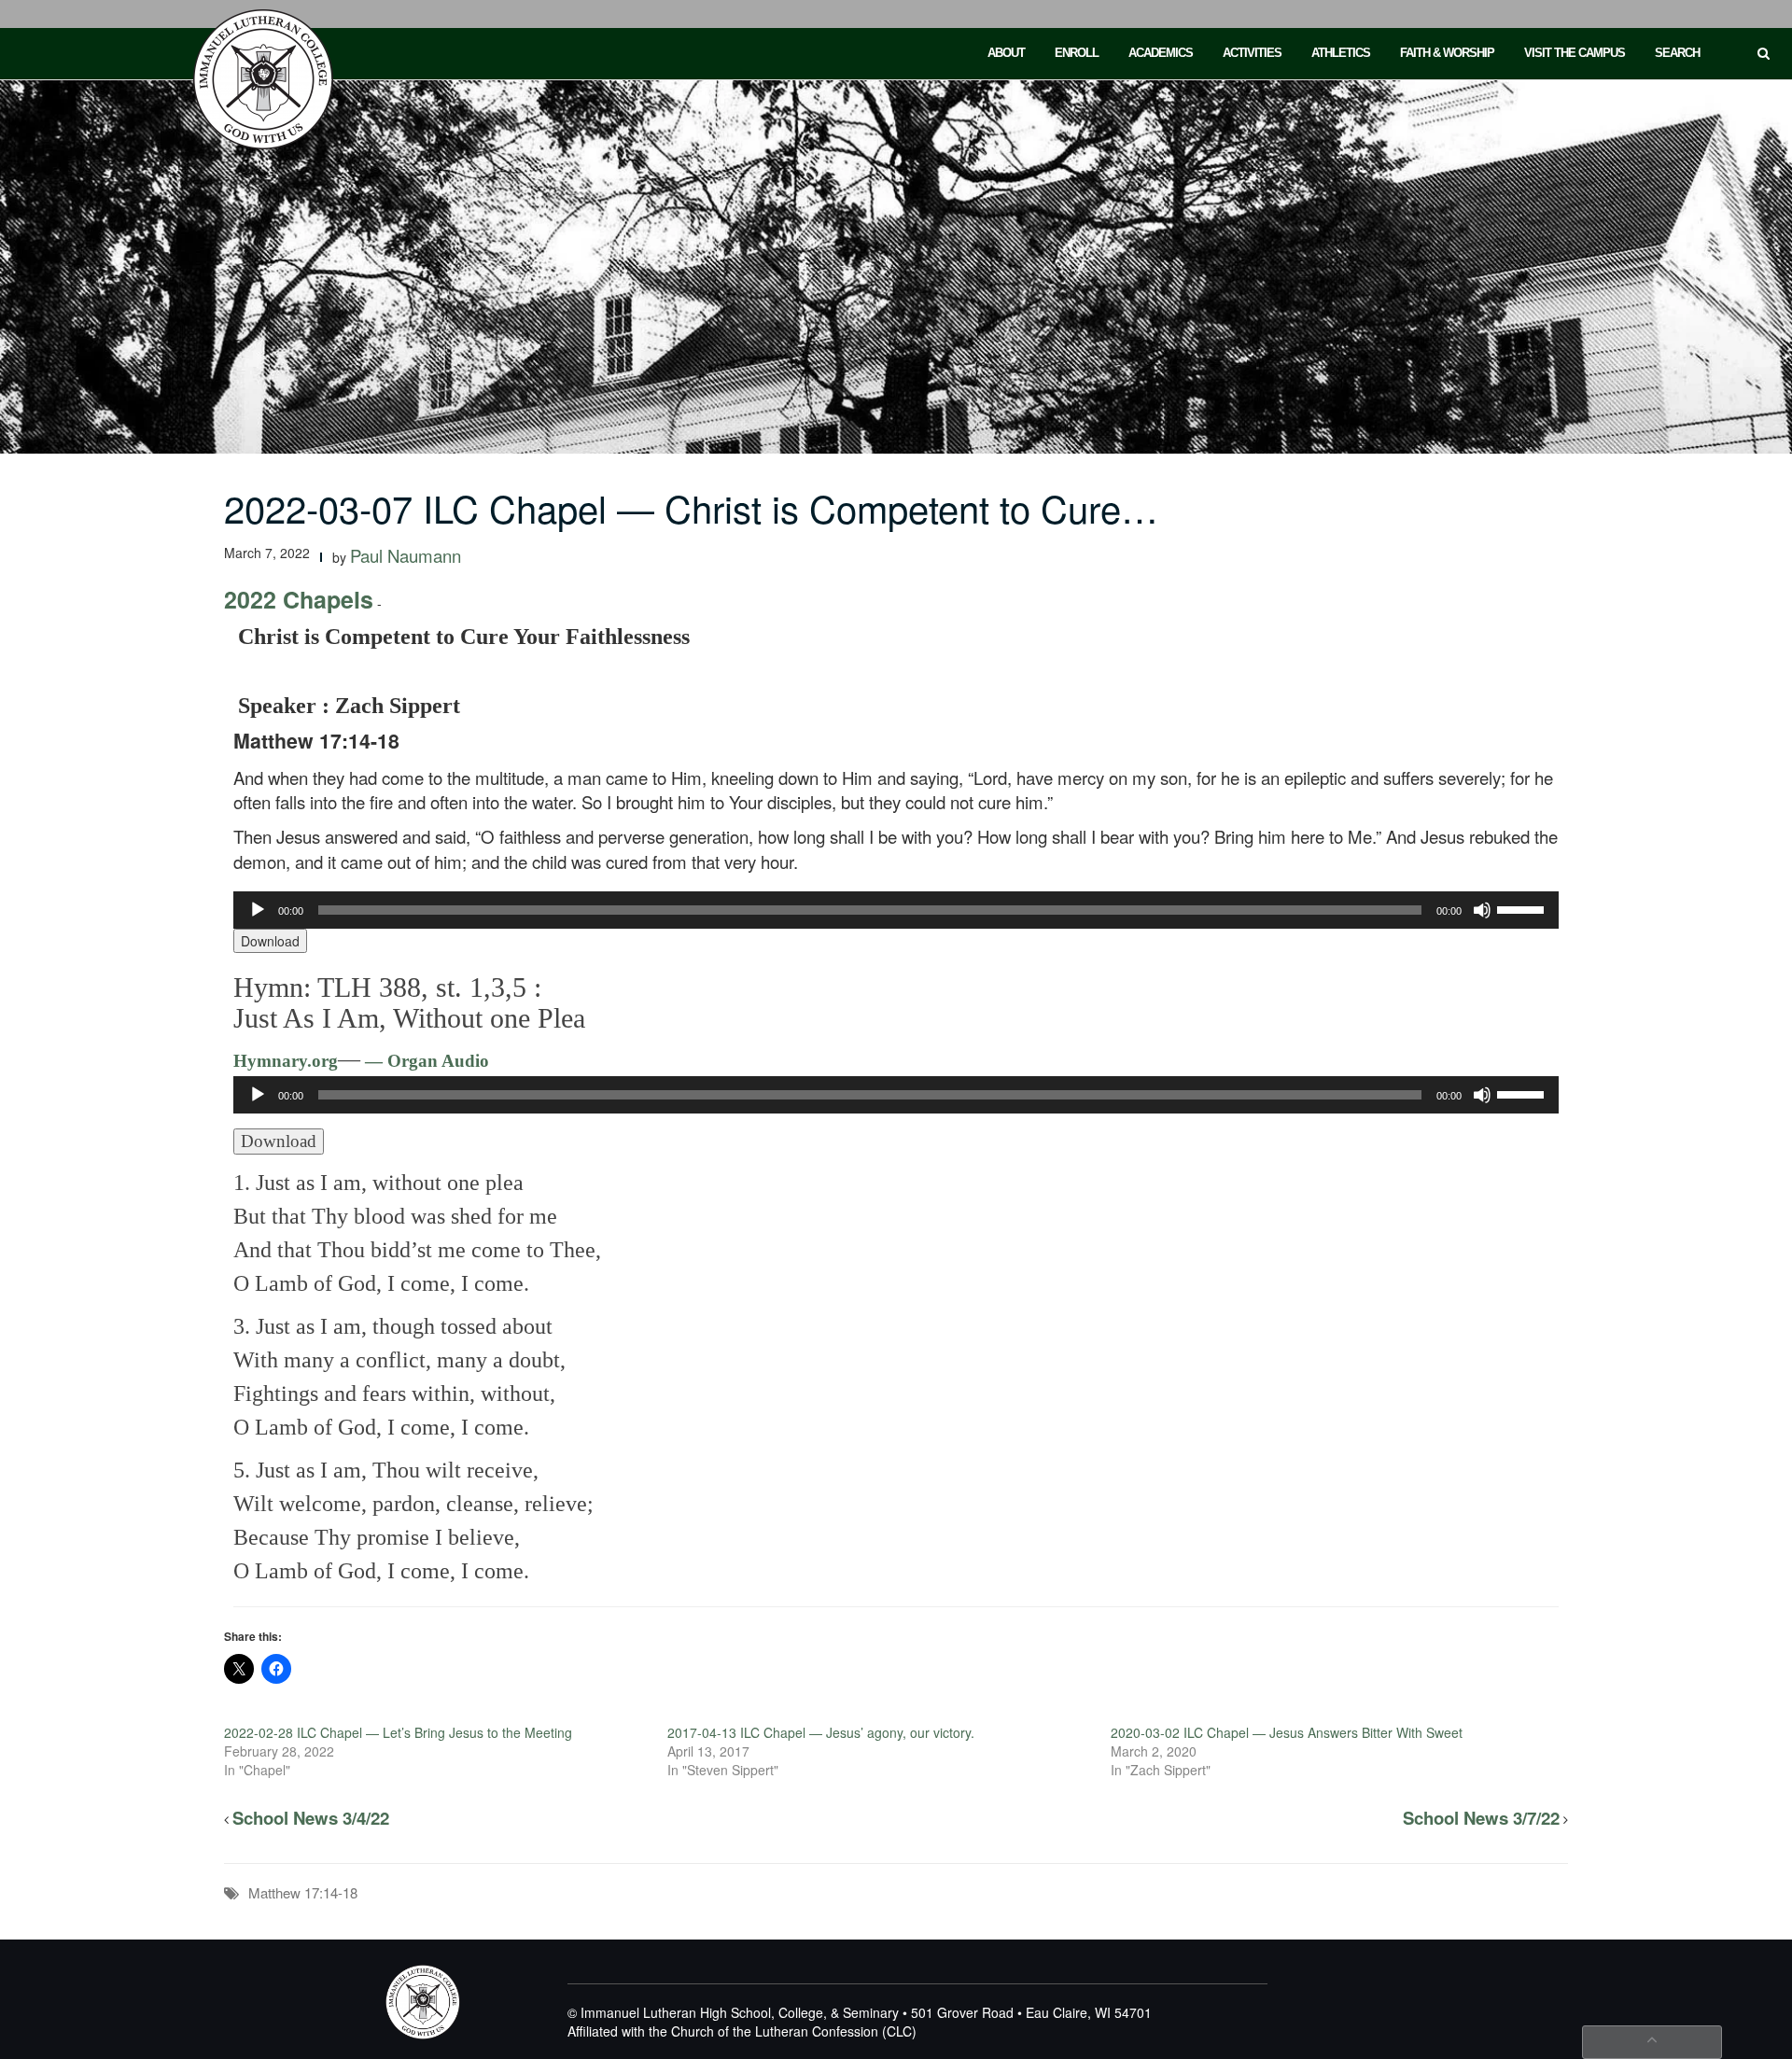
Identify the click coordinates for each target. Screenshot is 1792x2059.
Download (270, 941)
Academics (1161, 53)
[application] (896, 910)
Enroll (1077, 53)
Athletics (1341, 53)
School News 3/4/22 (311, 1818)
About (1006, 53)
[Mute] (1482, 910)
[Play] (258, 910)
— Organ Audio (425, 1061)
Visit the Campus (1575, 53)
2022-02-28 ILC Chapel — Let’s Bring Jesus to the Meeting (398, 1732)
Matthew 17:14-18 (303, 1892)
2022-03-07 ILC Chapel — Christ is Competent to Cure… (691, 507)
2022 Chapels (299, 599)
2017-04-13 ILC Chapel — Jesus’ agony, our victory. (821, 1732)
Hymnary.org (286, 1061)
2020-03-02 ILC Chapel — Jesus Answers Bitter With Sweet (1287, 1732)
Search (1677, 53)
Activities (1252, 53)
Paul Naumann (406, 555)
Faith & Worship (1447, 53)
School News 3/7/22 (1481, 1818)
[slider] (1523, 908)
